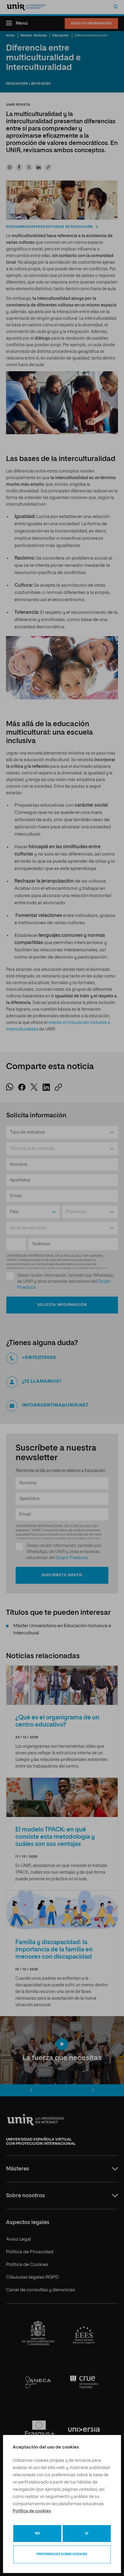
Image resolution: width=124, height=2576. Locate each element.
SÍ (87, 2533)
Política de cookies (32, 2511)
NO (37, 2533)
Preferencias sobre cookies (62, 2554)
